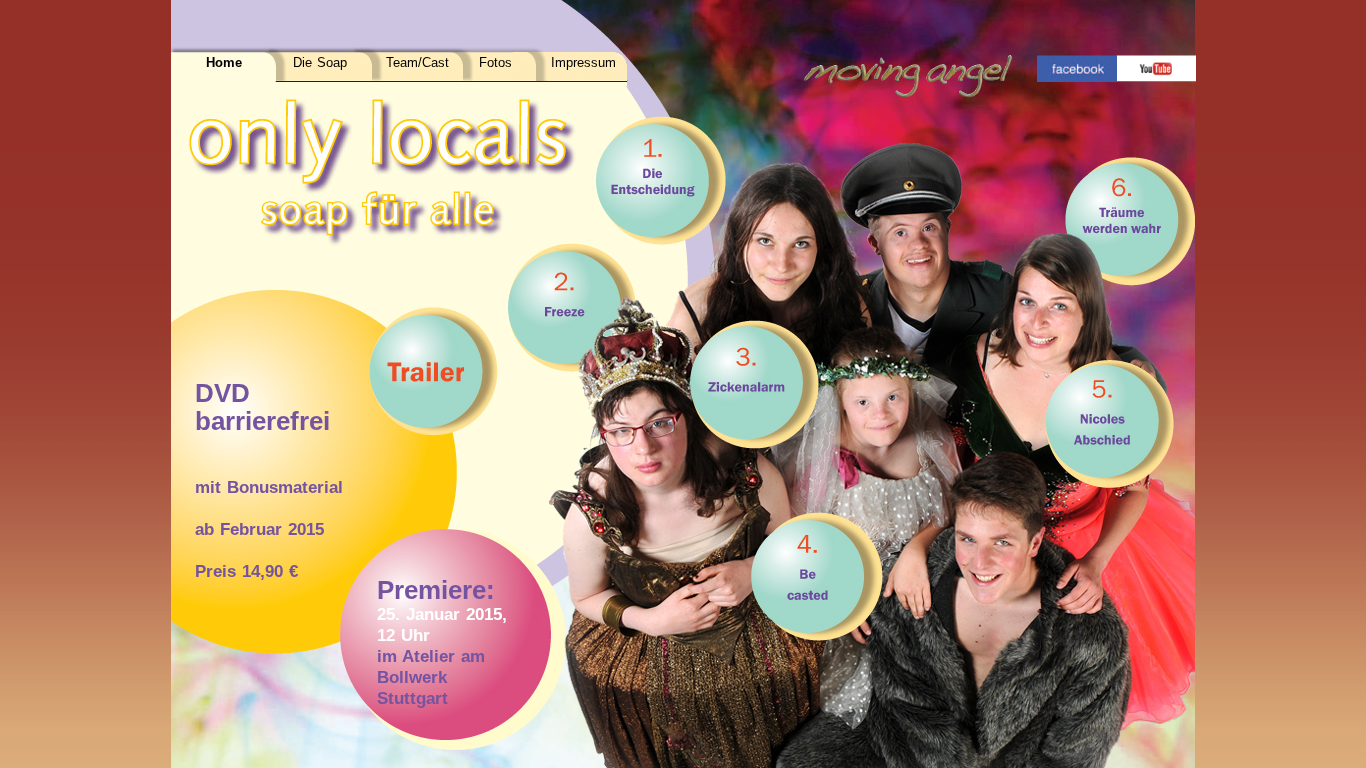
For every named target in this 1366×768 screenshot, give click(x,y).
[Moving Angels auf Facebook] (1077, 68)
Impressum (583, 62)
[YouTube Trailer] (1156, 68)
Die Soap (320, 62)
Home (224, 62)
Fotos (495, 62)
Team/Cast (417, 62)
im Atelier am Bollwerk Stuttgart (431, 677)
